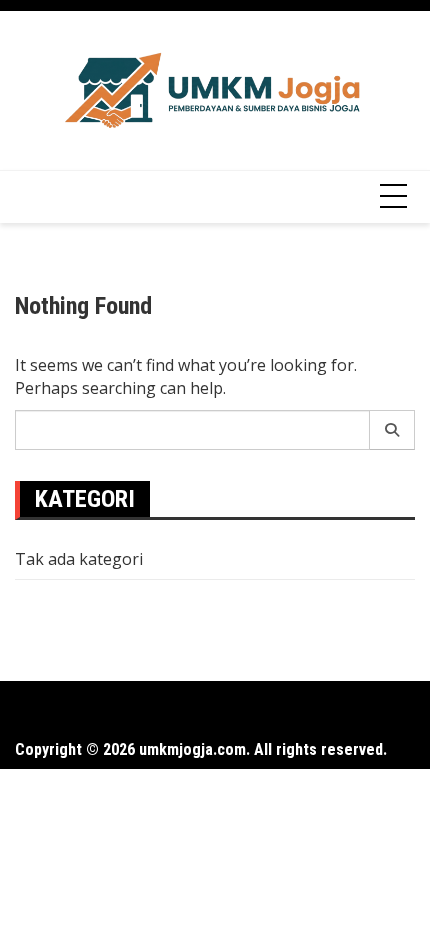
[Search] (392, 430)
